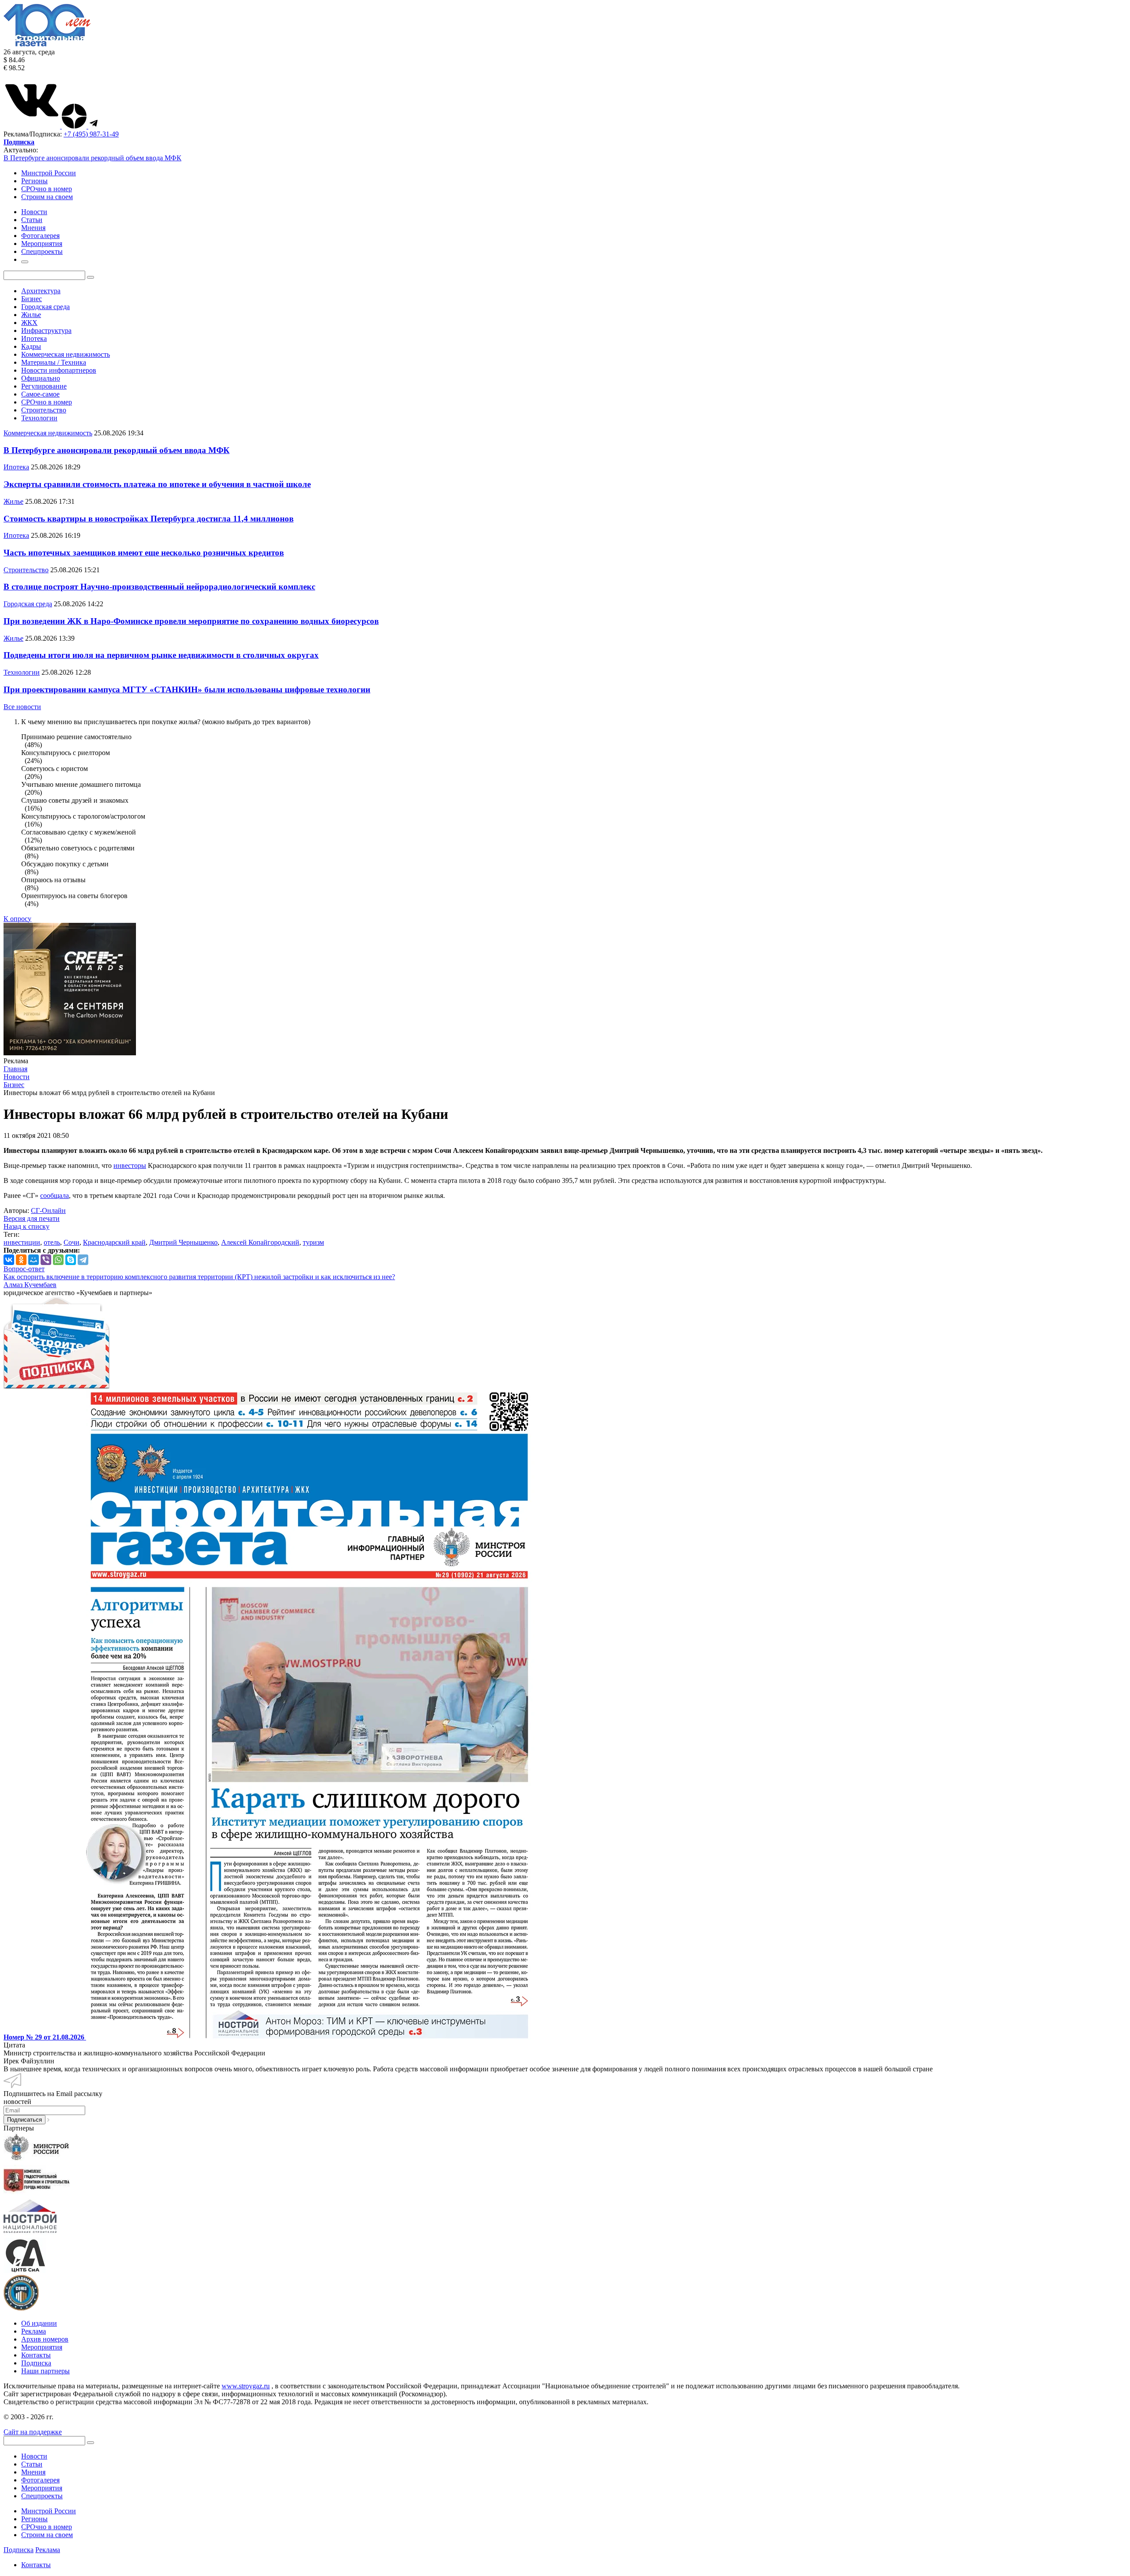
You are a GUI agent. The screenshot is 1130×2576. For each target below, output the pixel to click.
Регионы (34, 181)
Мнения (33, 2472)
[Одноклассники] (21, 1260)
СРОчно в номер (47, 189)
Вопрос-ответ (24, 1269)
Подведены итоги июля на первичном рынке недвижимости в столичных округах (161, 655)
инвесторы (130, 1165)
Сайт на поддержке (33, 2432)
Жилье (31, 315)
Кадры (31, 346)
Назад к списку (26, 1226)
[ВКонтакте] (9, 1260)
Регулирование (44, 386)
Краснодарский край (114, 1242)
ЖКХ (29, 323)
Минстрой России (49, 173)
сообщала (55, 1195)
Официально (41, 378)
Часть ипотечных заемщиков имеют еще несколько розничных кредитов (144, 553)
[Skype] (71, 1260)
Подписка (36, 2363)
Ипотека (34, 338)
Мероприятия (42, 2347)
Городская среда (45, 307)
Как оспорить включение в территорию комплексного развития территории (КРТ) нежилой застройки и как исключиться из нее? (199, 1277)
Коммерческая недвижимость (66, 354)
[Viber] (46, 1260)
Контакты (36, 2355)
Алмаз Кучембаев (30, 1285)
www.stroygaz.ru (246, 2386)
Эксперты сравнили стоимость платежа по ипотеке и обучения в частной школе (157, 484)
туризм (313, 1242)
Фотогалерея (40, 2480)
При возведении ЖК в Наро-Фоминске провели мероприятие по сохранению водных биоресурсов (191, 621)
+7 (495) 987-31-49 (91, 134)
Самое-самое (40, 394)
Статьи (32, 2464)
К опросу (17, 919)
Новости (34, 2456)
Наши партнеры (45, 2371)
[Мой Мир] (34, 1260)
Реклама (34, 2331)
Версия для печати (32, 1218)
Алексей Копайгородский (260, 1242)
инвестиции (22, 1242)
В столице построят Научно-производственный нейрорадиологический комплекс (159, 587)
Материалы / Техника (54, 362)
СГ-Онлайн (48, 1211)
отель (52, 1242)
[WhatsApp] (58, 1260)
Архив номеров (45, 2339)
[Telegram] (83, 1260)
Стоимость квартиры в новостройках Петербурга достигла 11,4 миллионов (149, 519)
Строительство (44, 410)
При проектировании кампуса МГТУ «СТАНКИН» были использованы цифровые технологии (187, 689)
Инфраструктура (46, 330)
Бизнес (32, 299)
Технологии (39, 418)
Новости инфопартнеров (59, 370)
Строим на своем (47, 197)
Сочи (72, 1242)
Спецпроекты (42, 2496)
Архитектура (41, 291)
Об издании (39, 2323)
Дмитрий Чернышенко (183, 1242)
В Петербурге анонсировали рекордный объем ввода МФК (92, 158)
